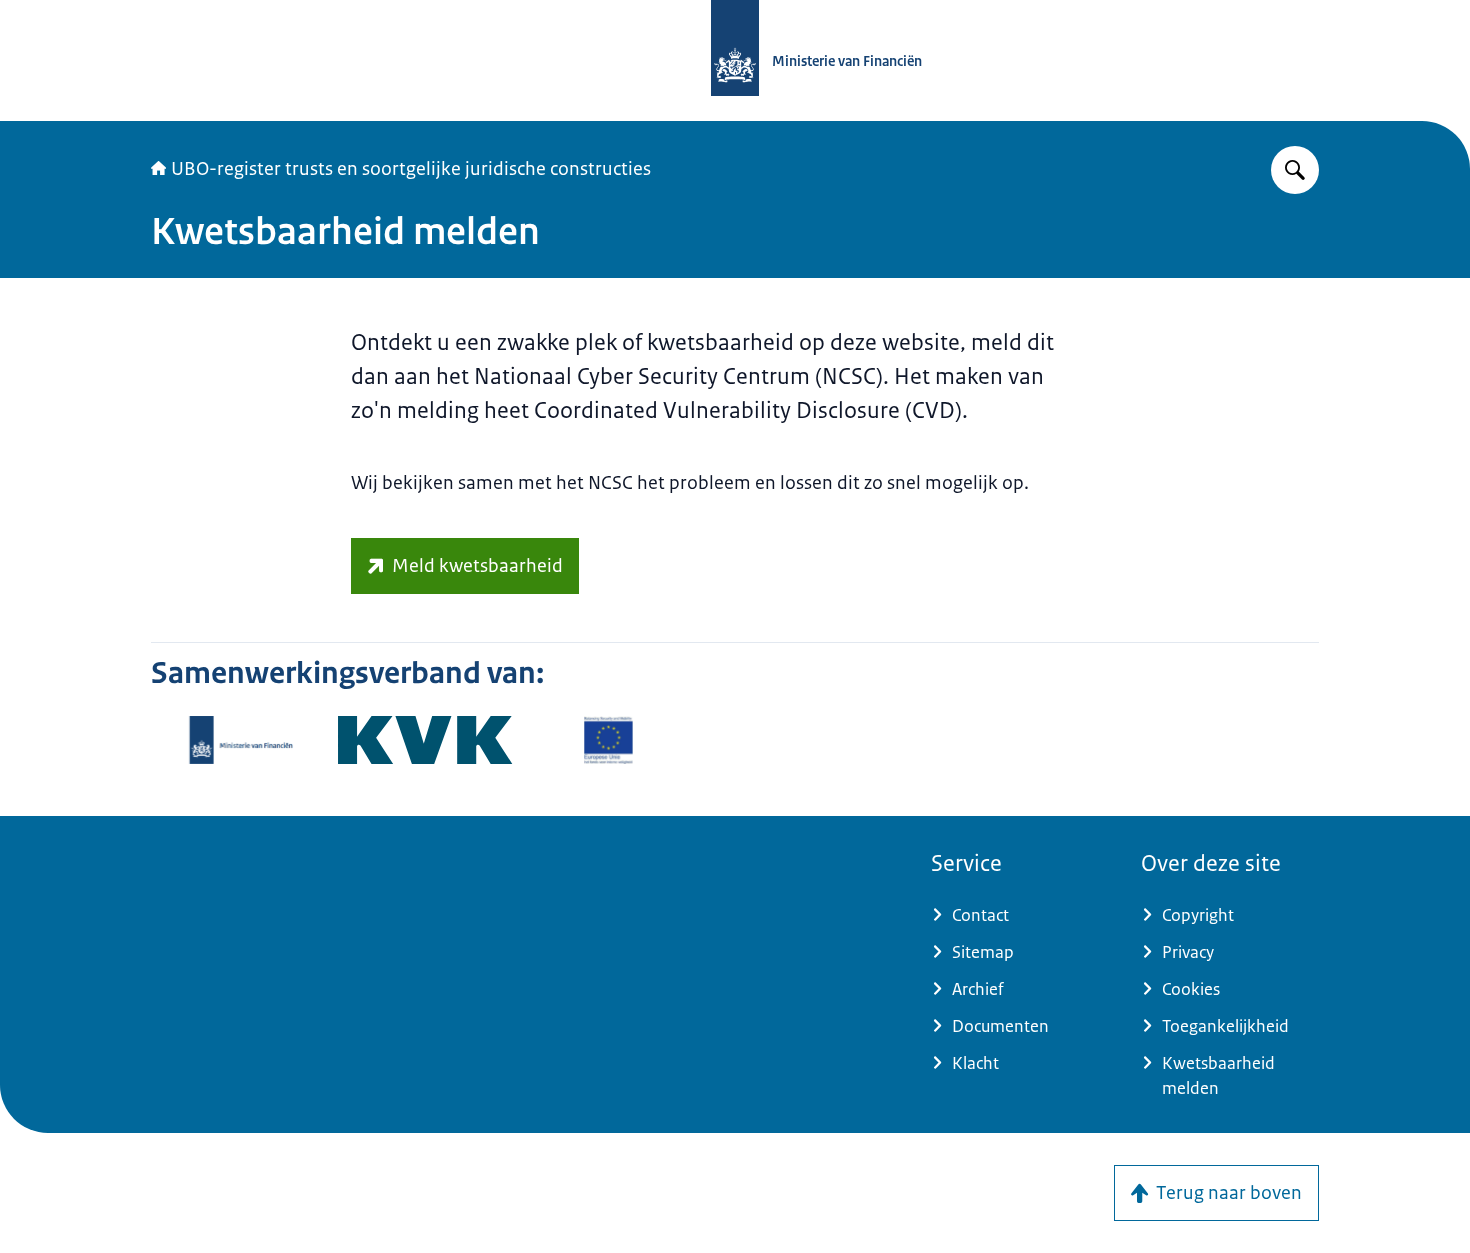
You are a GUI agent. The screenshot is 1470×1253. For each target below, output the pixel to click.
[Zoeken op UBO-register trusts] (1295, 170)
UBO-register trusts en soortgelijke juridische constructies (411, 169)
